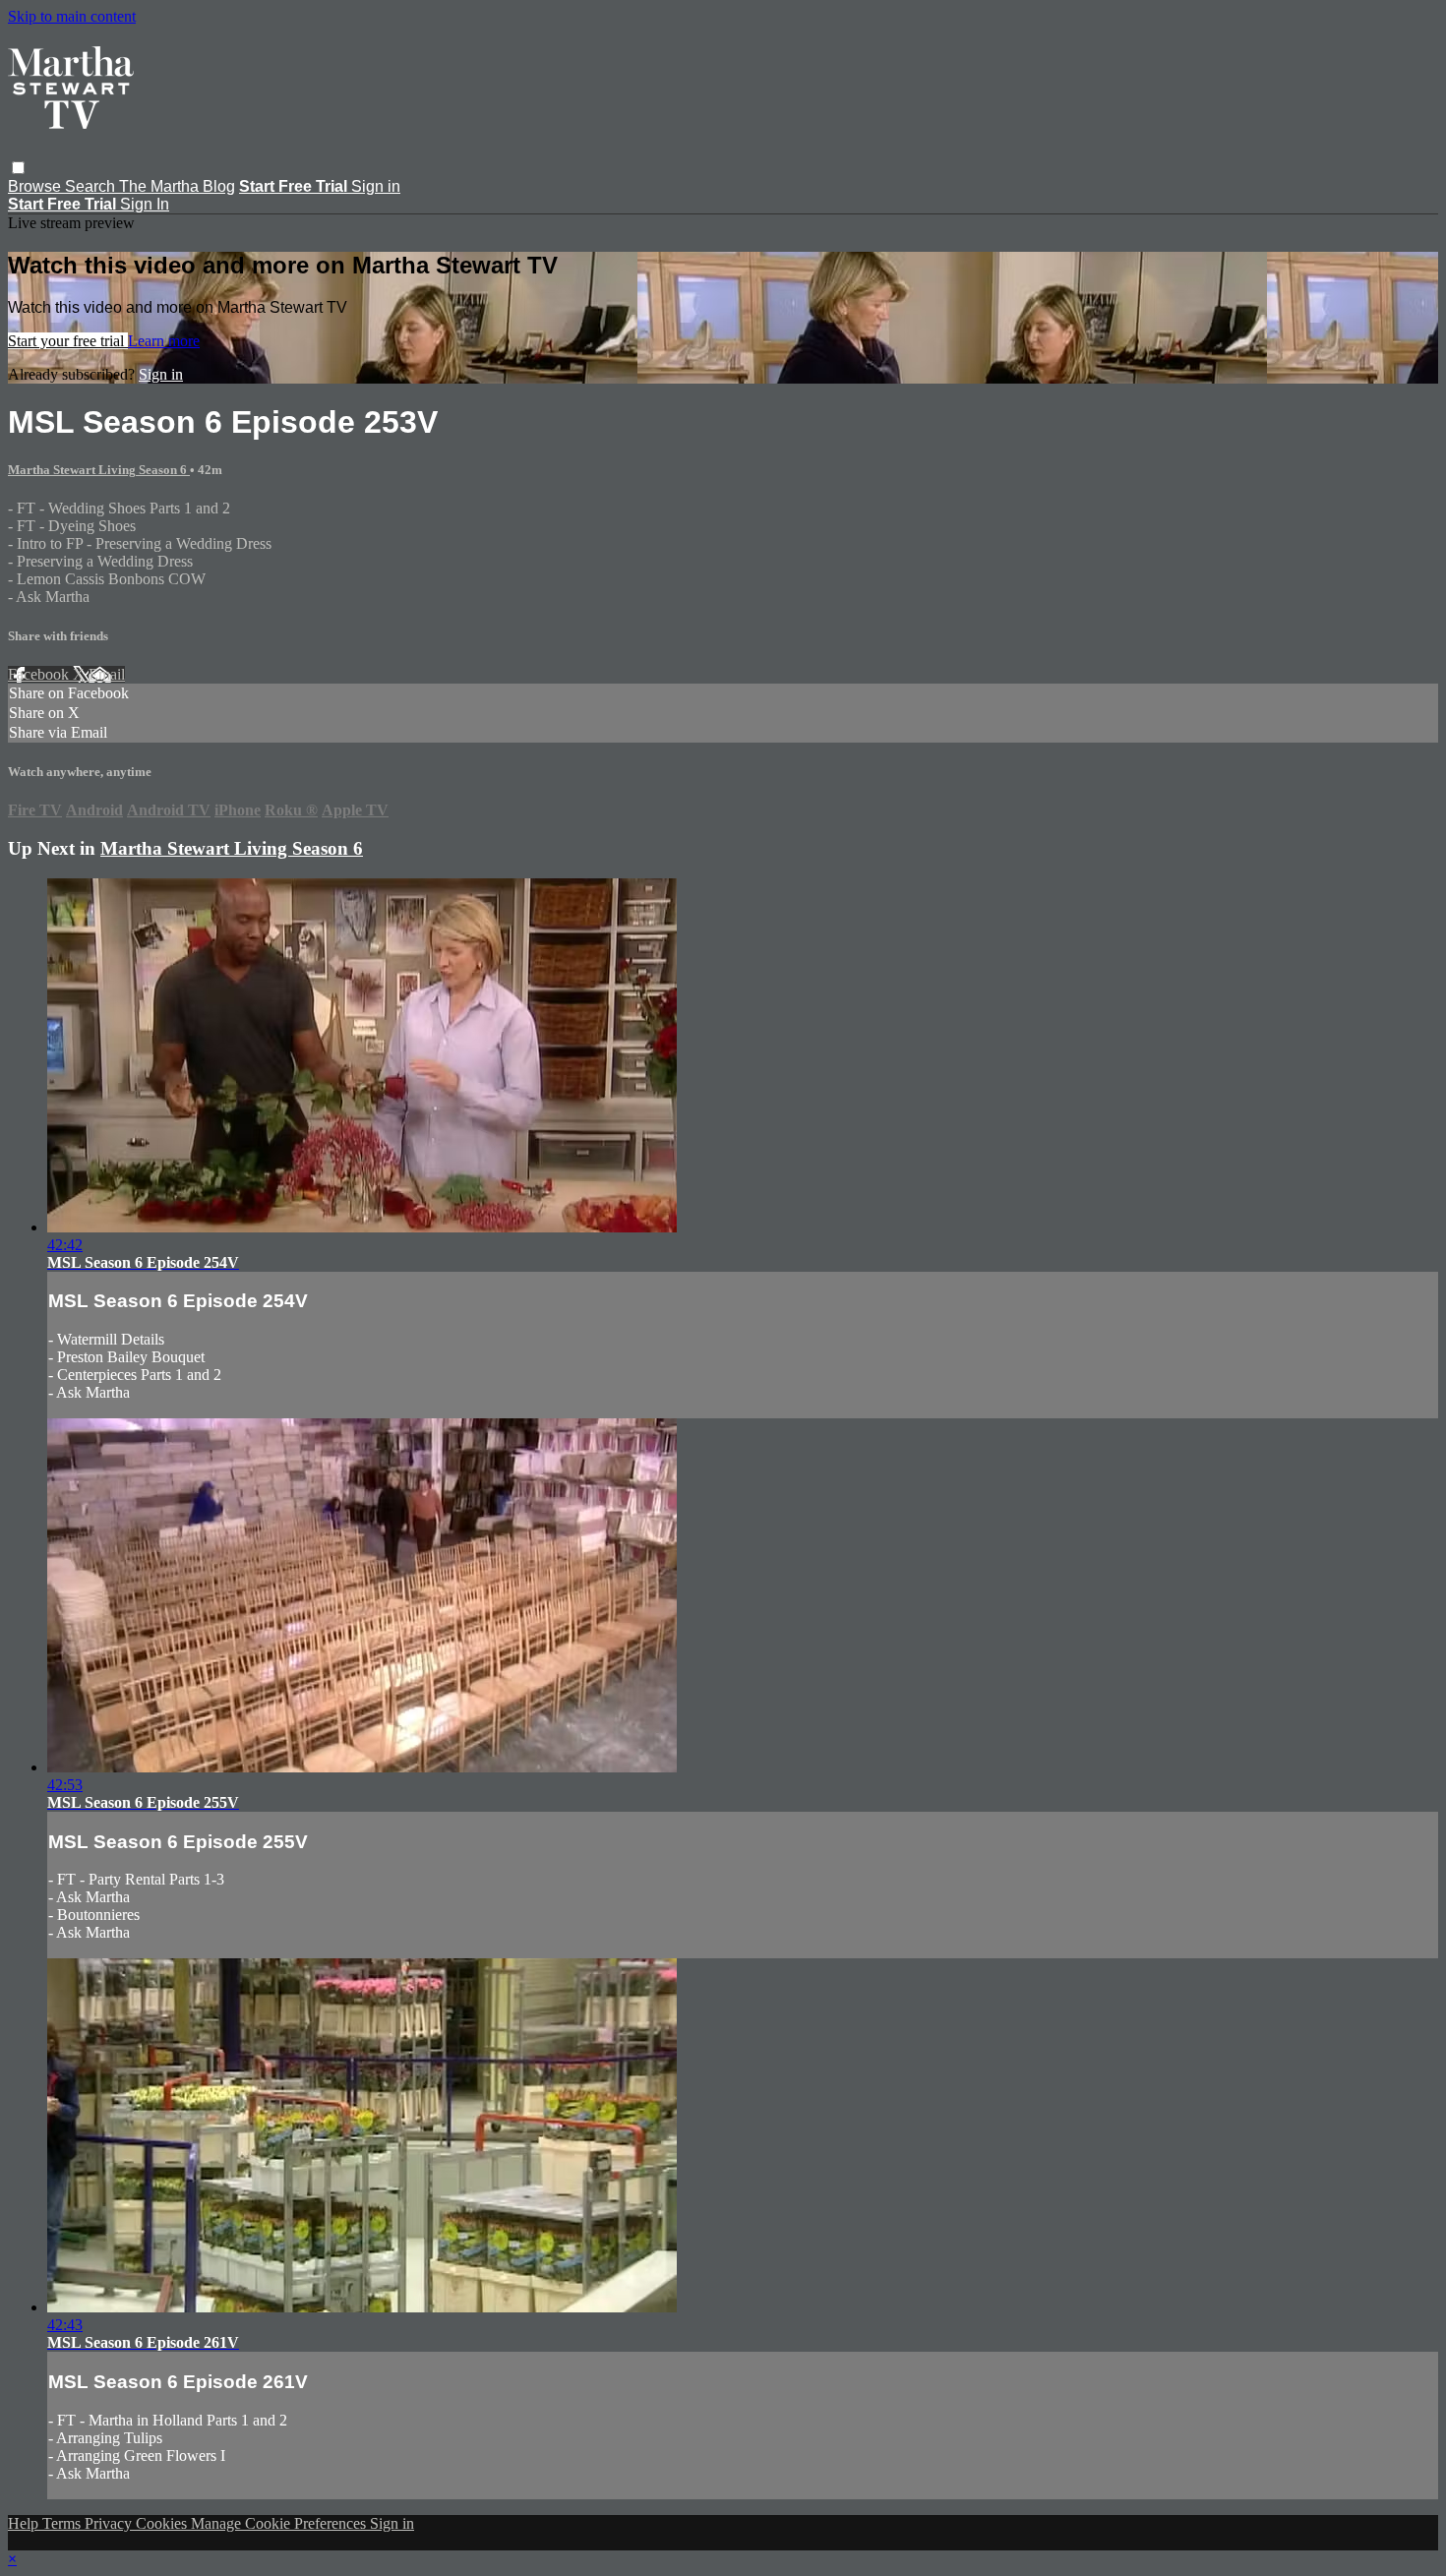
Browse (36, 186)
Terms (63, 2523)
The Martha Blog (177, 186)
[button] (18, 168)
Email (107, 674)
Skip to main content (72, 16)
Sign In (145, 204)
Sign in (376, 186)
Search (92, 186)
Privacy (110, 2523)
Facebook (40, 674)
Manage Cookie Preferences (280, 2523)
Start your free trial (68, 341)
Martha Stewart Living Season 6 (99, 470)
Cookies (163, 2523)
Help (25, 2523)
